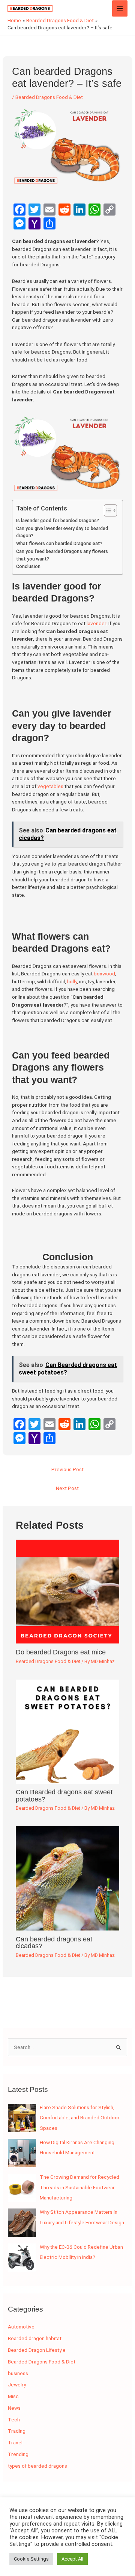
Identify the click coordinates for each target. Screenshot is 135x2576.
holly (72, 981)
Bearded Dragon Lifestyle (37, 2350)
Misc (13, 2396)
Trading (17, 2431)
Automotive (21, 2327)
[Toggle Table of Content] (107, 510)
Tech (14, 2420)
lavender (96, 623)
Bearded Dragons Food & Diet (49, 97)
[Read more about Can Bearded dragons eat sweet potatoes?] (68, 1731)
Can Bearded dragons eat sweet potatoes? (64, 1795)
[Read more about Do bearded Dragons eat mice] (68, 1591)
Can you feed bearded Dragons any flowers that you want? (62, 555)
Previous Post (67, 1469)
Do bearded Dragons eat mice (61, 1652)
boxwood (104, 974)
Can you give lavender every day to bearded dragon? (62, 532)
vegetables (51, 786)
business (18, 2373)
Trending (18, 2454)
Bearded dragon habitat (35, 2338)
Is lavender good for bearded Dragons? (58, 521)
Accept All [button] (72, 2559)
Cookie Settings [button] (31, 2559)
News (14, 2408)
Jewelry (17, 2385)
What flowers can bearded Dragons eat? (59, 544)
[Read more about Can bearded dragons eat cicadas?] (68, 1878)
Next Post (67, 1488)
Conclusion (28, 567)
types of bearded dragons (37, 2466)
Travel (15, 2442)
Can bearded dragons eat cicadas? (54, 1942)
